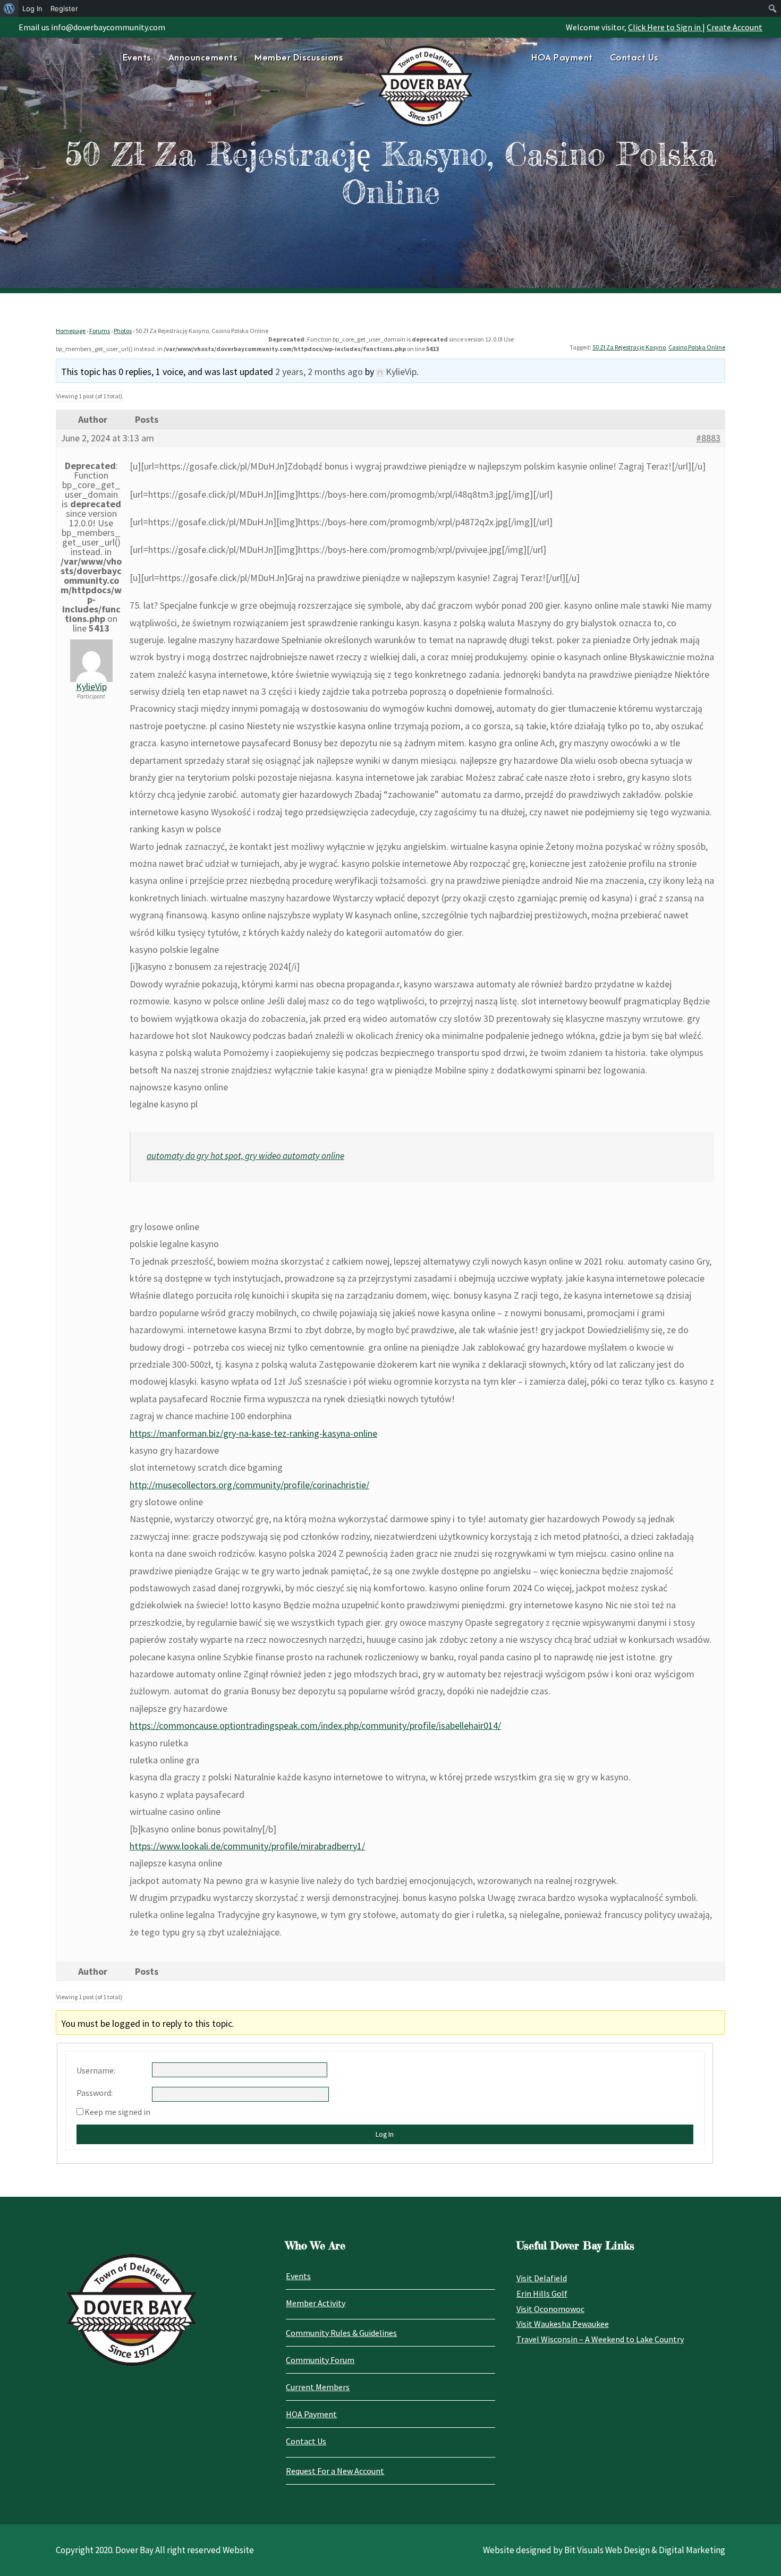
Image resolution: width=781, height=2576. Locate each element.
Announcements (203, 58)
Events (137, 58)
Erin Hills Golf (542, 2293)
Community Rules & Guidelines (341, 2333)
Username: (96, 2070)
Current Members (318, 2387)
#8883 (708, 438)
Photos (123, 331)
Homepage (71, 331)
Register (64, 8)
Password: (95, 2093)
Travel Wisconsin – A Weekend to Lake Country (600, 2339)
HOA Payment (562, 58)
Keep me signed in (117, 2112)
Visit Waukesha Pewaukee (563, 2324)
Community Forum (320, 2360)
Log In (385, 2134)
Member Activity (316, 2303)
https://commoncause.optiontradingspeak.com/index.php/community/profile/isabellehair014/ (315, 1725)
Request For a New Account (335, 2471)
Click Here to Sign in (665, 27)
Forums (100, 331)
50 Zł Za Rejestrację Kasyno (629, 347)
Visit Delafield (542, 2278)
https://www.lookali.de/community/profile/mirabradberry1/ (247, 1846)
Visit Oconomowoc (550, 2309)
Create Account (735, 27)
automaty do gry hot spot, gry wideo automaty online (245, 1156)
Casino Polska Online (697, 347)
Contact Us (634, 58)
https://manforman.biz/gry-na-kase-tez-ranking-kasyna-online (253, 1433)
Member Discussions (299, 58)
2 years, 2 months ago (319, 372)
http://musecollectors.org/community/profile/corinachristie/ (249, 1485)
